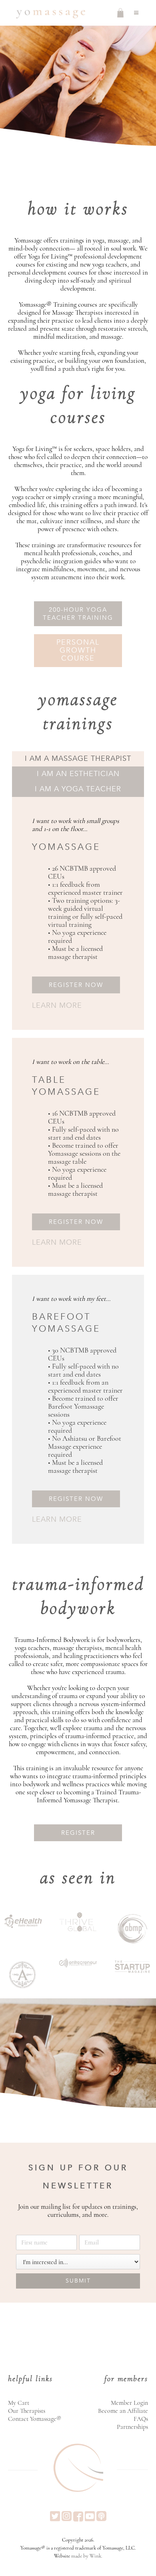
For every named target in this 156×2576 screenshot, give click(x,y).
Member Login (129, 2403)
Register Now (76, 985)
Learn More (57, 1006)
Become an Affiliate (123, 2411)
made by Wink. (87, 2556)
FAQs (141, 2419)
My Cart (19, 2403)
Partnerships (132, 2427)
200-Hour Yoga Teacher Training (78, 614)
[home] (49, 13)
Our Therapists (27, 2411)
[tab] (78, 759)
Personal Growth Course (78, 650)
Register (78, 1833)
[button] (136, 13)
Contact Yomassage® (35, 2419)
